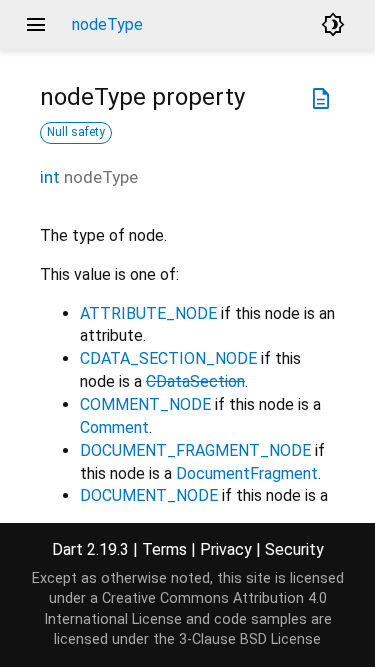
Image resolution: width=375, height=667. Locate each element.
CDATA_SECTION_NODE (168, 358)
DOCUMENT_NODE (149, 495)
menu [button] (36, 25)
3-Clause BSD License (250, 639)
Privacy (226, 549)
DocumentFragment (247, 473)
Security (294, 549)
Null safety (76, 132)
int (50, 177)
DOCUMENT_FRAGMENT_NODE (195, 450)
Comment (114, 427)
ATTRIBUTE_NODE (148, 313)
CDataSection (195, 381)
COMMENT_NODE (145, 404)
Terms (164, 549)
